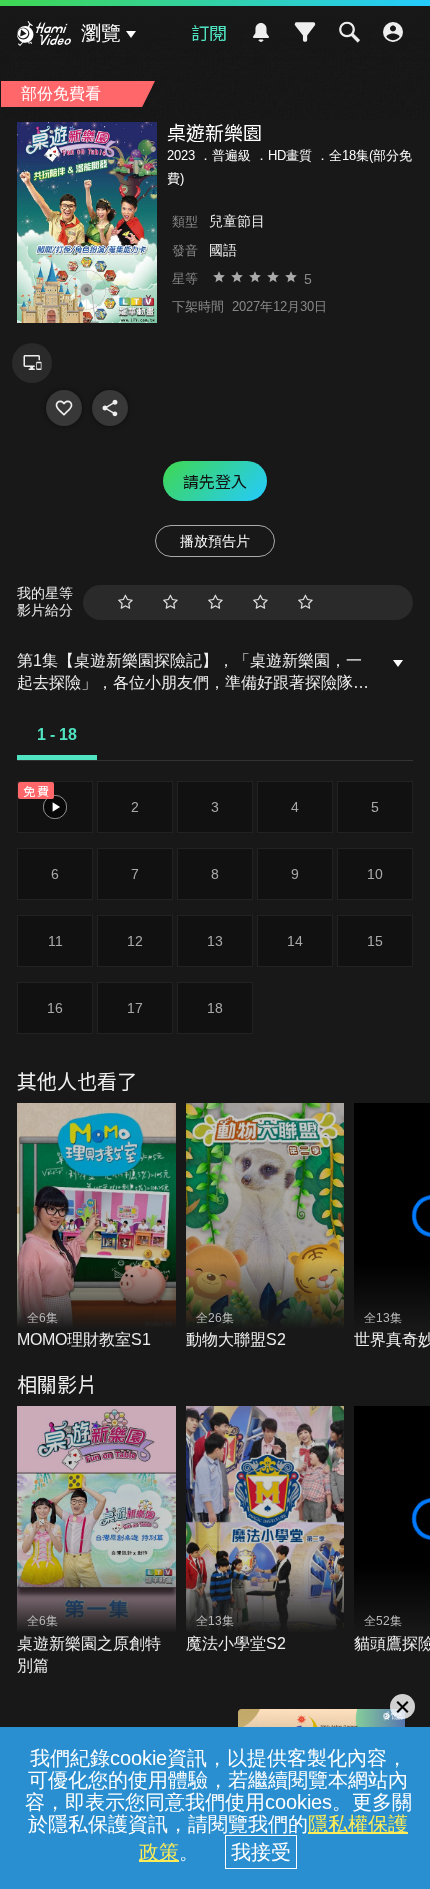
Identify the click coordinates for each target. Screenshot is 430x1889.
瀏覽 (101, 33)
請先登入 (215, 481)
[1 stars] (125, 602)
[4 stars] (260, 602)
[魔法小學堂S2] (265, 1530)
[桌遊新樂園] (64, 408)
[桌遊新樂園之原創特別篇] (96, 1541)
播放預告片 (215, 541)
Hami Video (44, 36)
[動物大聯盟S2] (265, 1227)
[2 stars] (170, 602)
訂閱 (209, 32)
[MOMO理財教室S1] (96, 1227)
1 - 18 (57, 734)
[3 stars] (215, 602)
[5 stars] (305, 602)
